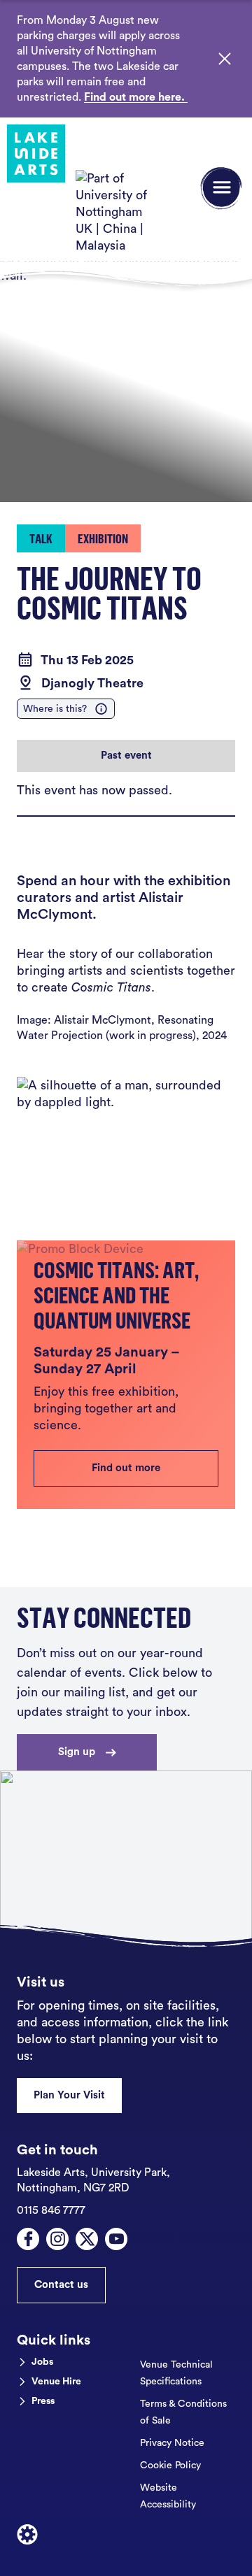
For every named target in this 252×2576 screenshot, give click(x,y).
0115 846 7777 (51, 2210)
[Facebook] (28, 2239)
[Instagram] (57, 2239)
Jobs (42, 2362)
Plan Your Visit (69, 2095)
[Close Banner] (225, 59)
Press (43, 2401)
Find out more (126, 1468)
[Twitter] (87, 2239)
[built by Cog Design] (27, 2535)
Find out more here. (136, 97)
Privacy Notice (172, 2443)
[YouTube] (116, 2239)
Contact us (61, 2285)
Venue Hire (56, 2382)
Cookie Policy (170, 2466)
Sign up (77, 1752)
